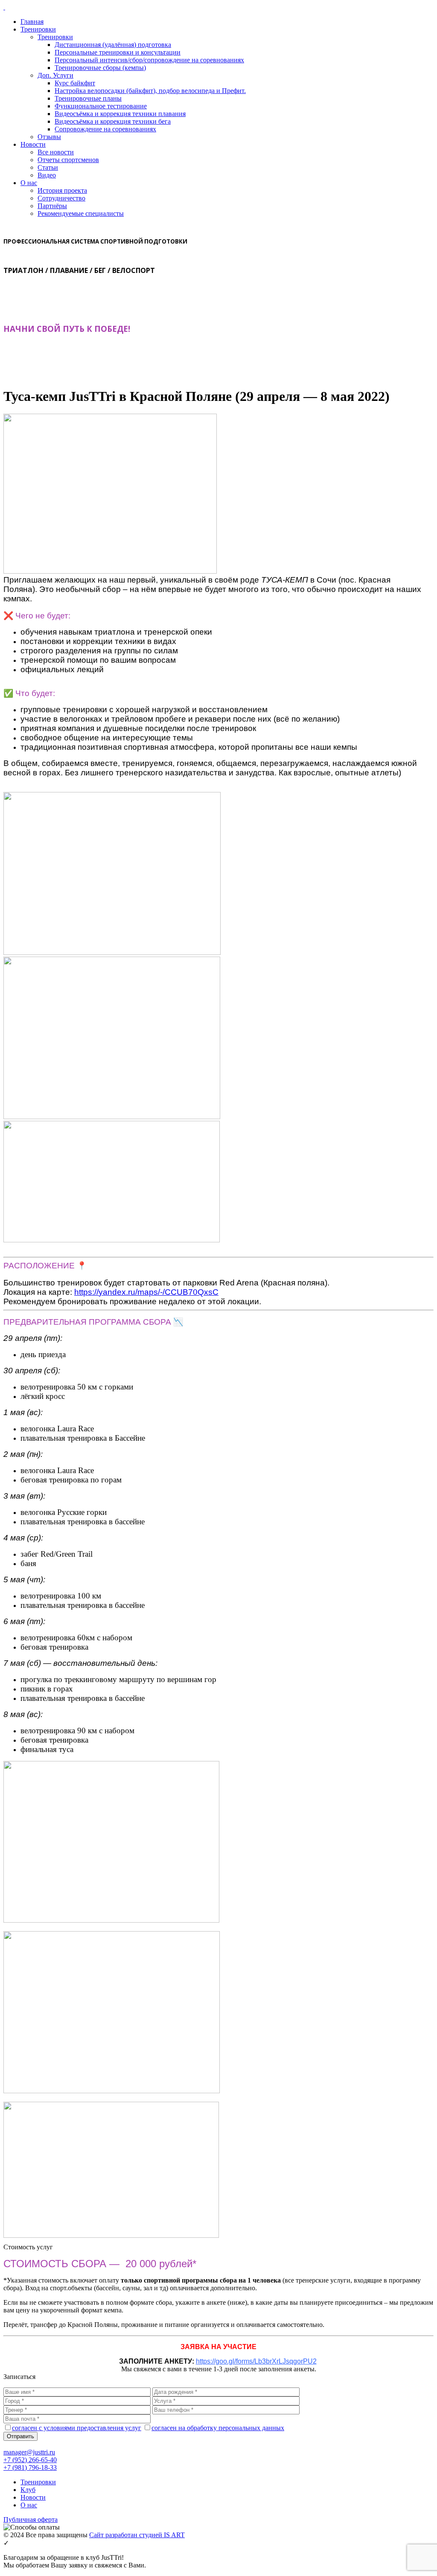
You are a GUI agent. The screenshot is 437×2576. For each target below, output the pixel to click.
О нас (29, 183)
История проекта (62, 190)
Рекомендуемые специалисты (81, 213)
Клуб (28, 2490)
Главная (32, 22)
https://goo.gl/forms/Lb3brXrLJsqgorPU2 (256, 2361)
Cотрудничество (61, 198)
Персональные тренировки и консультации (118, 52)
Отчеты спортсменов (68, 160)
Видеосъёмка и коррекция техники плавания (120, 114)
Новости (33, 144)
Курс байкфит (75, 83)
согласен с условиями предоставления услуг (77, 2428)
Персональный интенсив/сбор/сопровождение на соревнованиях (149, 60)
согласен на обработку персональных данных (218, 2428)
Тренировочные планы (88, 98)
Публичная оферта (31, 2519)
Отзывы (49, 137)
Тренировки (38, 29)
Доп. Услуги (55, 75)
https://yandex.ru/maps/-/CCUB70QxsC (146, 1292)
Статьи (48, 167)
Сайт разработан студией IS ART (137, 2535)
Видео (47, 175)
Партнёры (52, 206)
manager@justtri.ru (29, 2452)
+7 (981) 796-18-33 (30, 2467)
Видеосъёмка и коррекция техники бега (113, 121)
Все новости (56, 152)
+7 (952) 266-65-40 (30, 2460)
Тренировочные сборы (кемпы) (100, 68)
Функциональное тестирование (101, 106)
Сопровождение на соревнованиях (105, 129)
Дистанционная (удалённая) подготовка (113, 45)
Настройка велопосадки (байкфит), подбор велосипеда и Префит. (150, 91)
